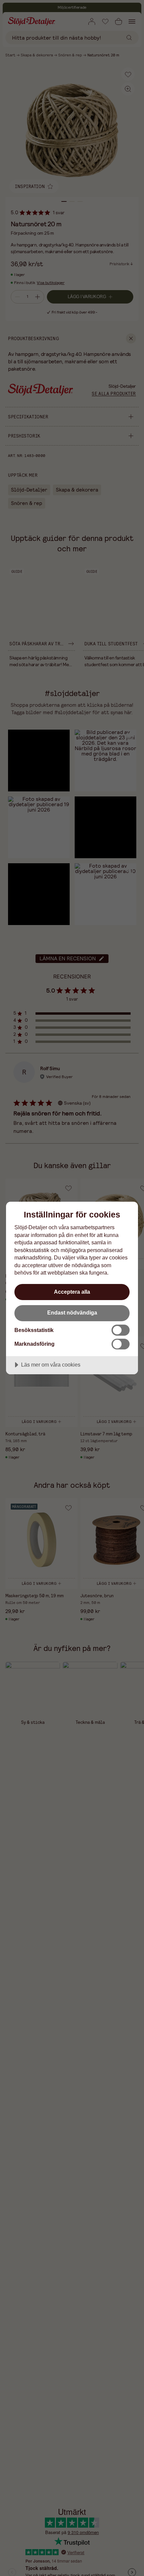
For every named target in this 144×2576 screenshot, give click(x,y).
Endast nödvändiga (72, 1313)
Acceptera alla (72, 1292)
